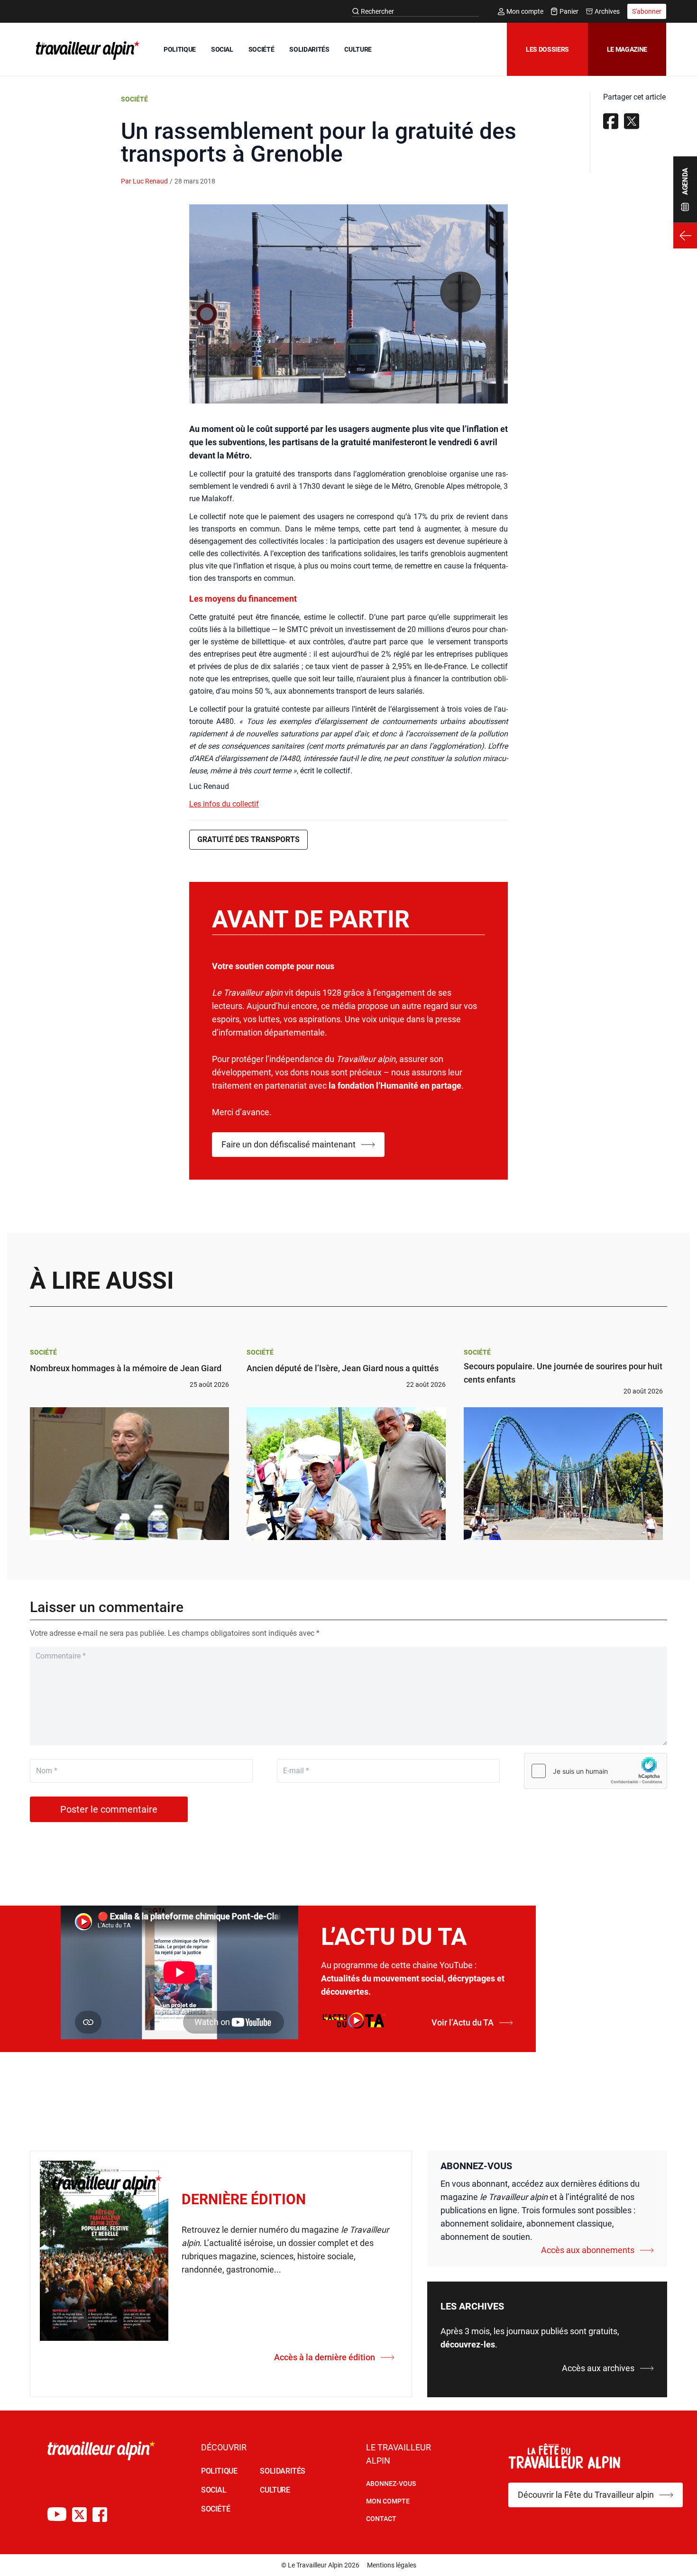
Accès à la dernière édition (325, 2357)
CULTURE (358, 49)
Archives (607, 11)
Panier (569, 11)
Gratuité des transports (248, 839)
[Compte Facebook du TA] (100, 2515)
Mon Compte (388, 2501)
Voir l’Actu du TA (463, 2022)
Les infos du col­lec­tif (224, 804)
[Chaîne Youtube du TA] (57, 2515)
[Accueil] (86, 50)
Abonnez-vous (391, 2484)
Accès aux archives (598, 2368)
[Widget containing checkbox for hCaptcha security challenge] (596, 1771)
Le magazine (627, 49)
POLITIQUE (180, 49)
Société (134, 99)
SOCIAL (222, 49)
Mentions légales (392, 2565)
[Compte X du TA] (79, 2515)
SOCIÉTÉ (261, 49)
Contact (381, 2519)
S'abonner (647, 11)
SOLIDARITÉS (309, 49)
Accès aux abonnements (588, 2250)
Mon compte (525, 11)
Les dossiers (547, 49)
